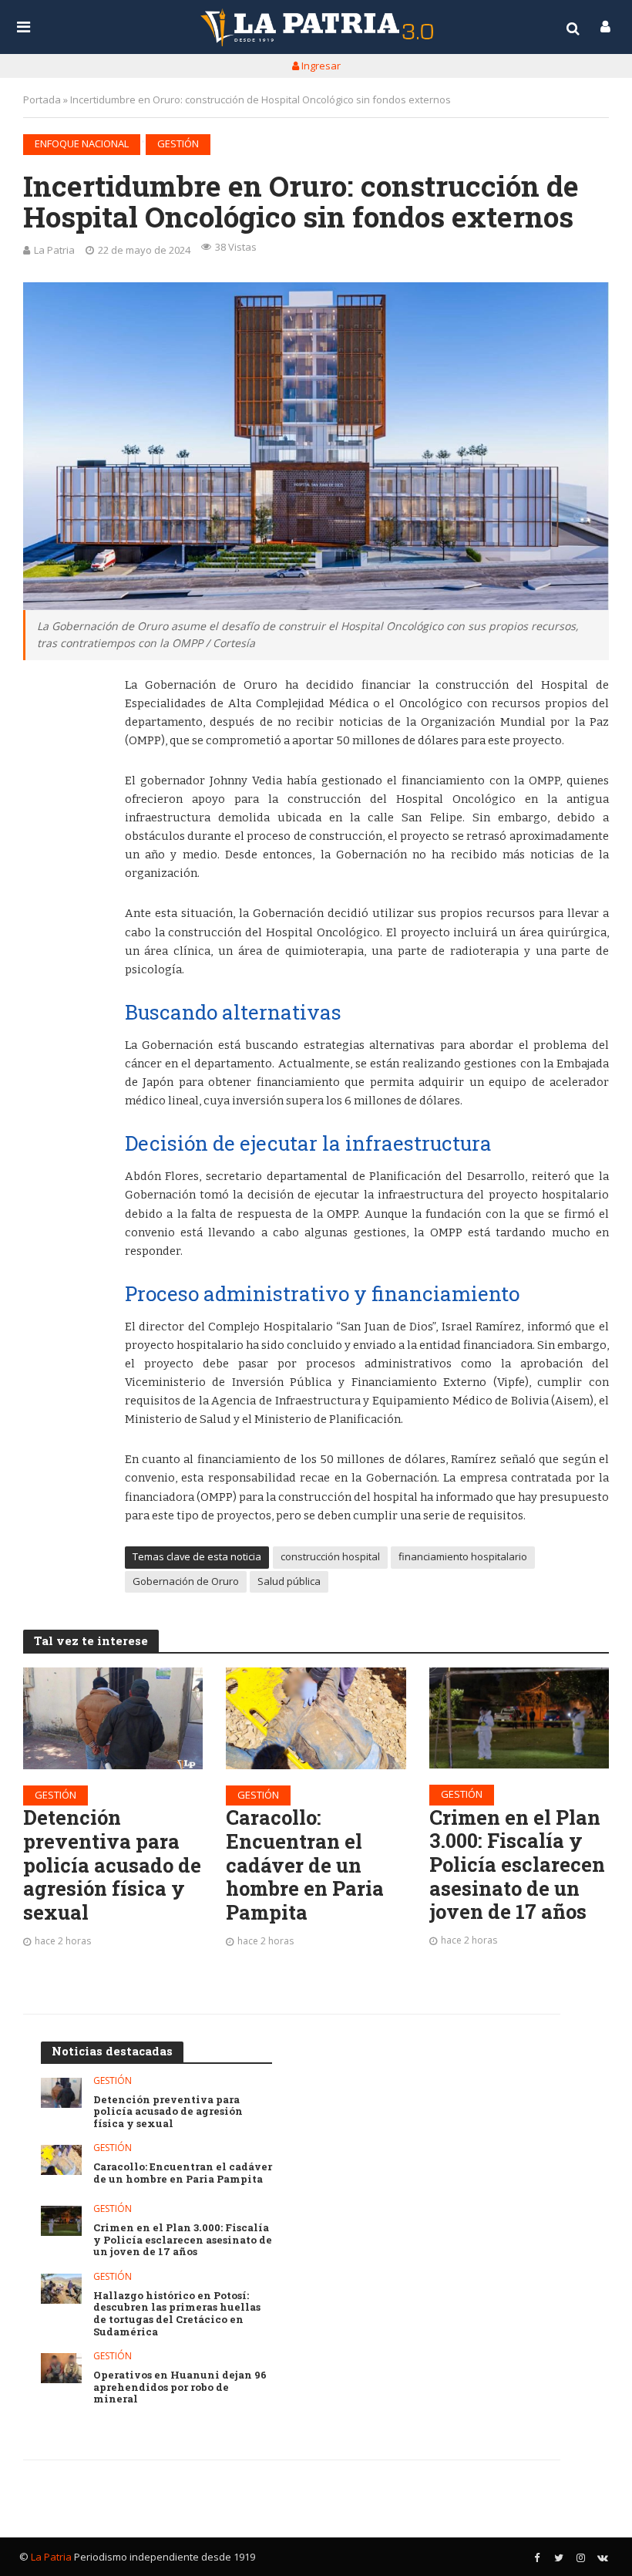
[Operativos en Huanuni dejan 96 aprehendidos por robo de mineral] (61, 2368)
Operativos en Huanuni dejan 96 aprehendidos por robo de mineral (180, 2387)
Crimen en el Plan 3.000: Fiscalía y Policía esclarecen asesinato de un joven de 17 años (517, 1865)
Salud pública (289, 1581)
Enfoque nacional (82, 143)
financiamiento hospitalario (463, 1556)
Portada (42, 99)
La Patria (54, 250)
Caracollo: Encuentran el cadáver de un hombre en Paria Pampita (305, 1865)
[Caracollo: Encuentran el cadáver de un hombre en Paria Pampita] (316, 1718)
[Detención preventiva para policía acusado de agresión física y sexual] (113, 1718)
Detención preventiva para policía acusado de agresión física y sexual (112, 1865)
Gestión (178, 143)
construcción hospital (330, 1556)
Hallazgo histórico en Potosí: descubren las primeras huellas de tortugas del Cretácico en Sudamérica (177, 2314)
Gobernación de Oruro (186, 1581)
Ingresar (320, 66)
